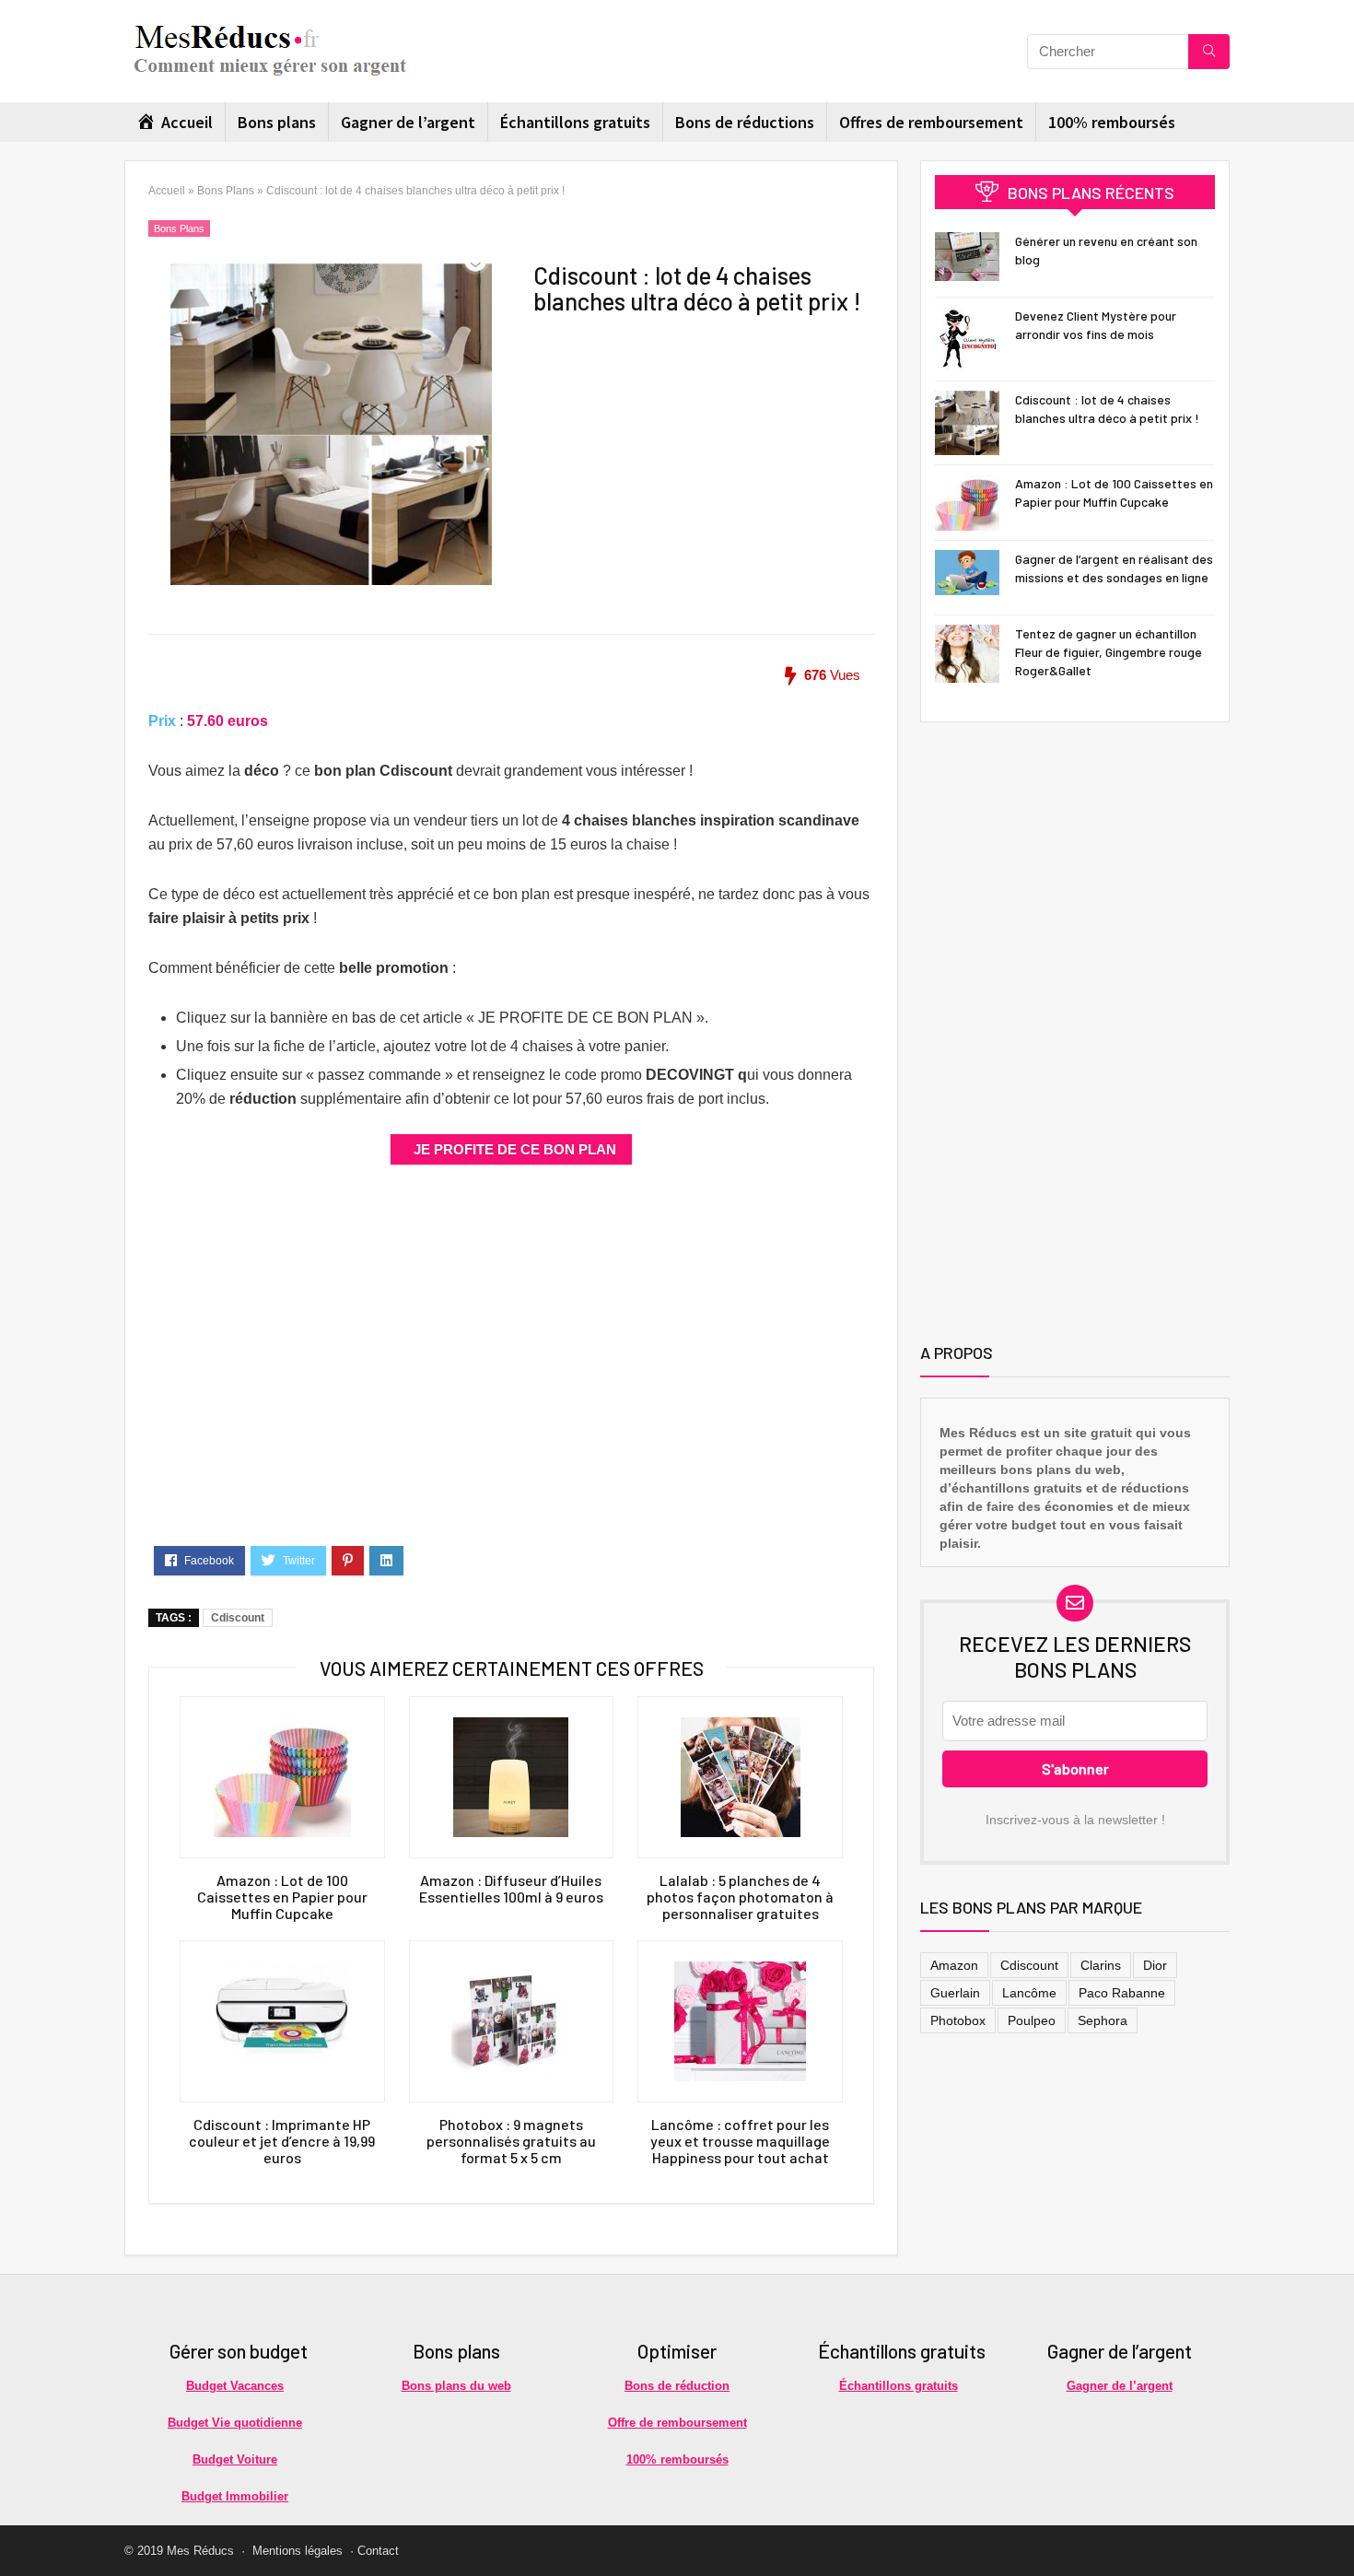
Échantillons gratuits (575, 122)
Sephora (1103, 2020)
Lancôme (1029, 1993)
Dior (1155, 1965)
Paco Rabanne (1122, 1993)
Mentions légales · (303, 2551)
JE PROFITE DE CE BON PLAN (515, 1149)
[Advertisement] (681, 439)
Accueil (167, 191)
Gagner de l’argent (408, 122)
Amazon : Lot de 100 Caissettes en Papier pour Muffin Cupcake (282, 1897)
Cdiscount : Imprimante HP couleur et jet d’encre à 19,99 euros (282, 2141)
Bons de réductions (745, 122)
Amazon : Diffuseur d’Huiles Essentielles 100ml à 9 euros (511, 1889)
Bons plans (277, 122)
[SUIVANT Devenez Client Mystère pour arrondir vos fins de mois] (1336, 2530)
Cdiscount (238, 1618)
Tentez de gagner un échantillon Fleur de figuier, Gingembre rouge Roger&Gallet (1109, 652)
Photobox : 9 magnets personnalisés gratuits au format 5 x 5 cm (511, 2141)
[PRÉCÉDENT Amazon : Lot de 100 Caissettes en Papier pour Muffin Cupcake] (18, 2530)
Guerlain (955, 1993)
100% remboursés (1112, 122)
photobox (958, 2020)
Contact (378, 2551)
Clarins (1101, 1965)
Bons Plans (226, 191)
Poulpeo (1032, 2020)
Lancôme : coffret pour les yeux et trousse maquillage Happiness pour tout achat (740, 2141)
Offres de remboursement (931, 122)
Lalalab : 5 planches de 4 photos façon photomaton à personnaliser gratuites (740, 1897)
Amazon (954, 1965)
